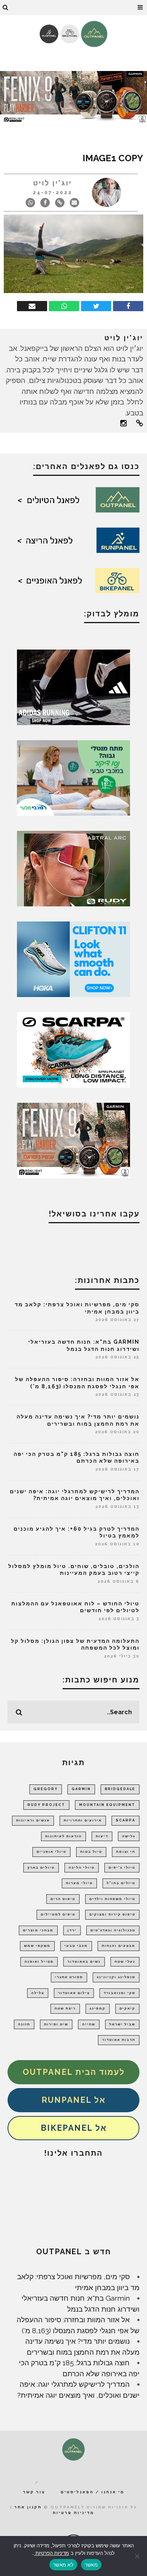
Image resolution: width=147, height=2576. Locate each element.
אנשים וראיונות (33, 1820)
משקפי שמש (37, 1946)
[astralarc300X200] (73, 868)
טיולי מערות (79, 1883)
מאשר (91, 2565)
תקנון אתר (28, 2507)
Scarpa (126, 1820)
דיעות (102, 1836)
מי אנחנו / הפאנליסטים (93, 2492)
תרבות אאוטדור (119, 2040)
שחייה (89, 2024)
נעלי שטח (125, 1962)
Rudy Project (46, 1805)
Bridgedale (120, 1789)
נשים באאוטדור (84, 1962)
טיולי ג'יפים (122, 1868)
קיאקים (127, 2008)
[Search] (6, 8)
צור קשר (34, 2492)
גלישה (129, 1836)
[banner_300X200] (73, 958)
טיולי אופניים (51, 1852)
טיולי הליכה (82, 1868)
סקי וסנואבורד (119, 1993)
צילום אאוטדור (74, 1993)
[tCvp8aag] (73, 97)
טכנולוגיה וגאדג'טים (113, 1930)
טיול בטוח (91, 1852)
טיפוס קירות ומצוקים (112, 1914)
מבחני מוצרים (38, 1930)
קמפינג (98, 2008)
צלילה (38, 1993)
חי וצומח (126, 1852)
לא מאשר (63, 2565)
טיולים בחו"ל (121, 1883)
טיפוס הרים (63, 1899)
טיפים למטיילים (58, 1914)
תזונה (24, 2024)
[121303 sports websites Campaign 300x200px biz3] (73, 777)
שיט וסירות (56, 2024)
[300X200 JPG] (73, 687)
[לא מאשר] (138, 2556)
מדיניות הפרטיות (51, 2553)
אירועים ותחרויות (83, 1820)
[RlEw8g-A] (73, 1140)
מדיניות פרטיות (73, 2513)
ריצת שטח (65, 2008)
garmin (81, 1789)
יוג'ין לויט (53, 183)
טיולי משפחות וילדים (112, 1899)
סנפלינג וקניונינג (116, 1977)
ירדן (72, 1930)
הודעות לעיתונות (64, 1836)
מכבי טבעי (76, 1946)
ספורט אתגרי (69, 1977)
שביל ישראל (122, 2024)
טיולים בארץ (41, 1868)
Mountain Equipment (107, 1805)
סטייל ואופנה (39, 1962)
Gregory (46, 1789)
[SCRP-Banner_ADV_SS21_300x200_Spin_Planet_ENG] (73, 1049)
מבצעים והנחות (119, 1946)
